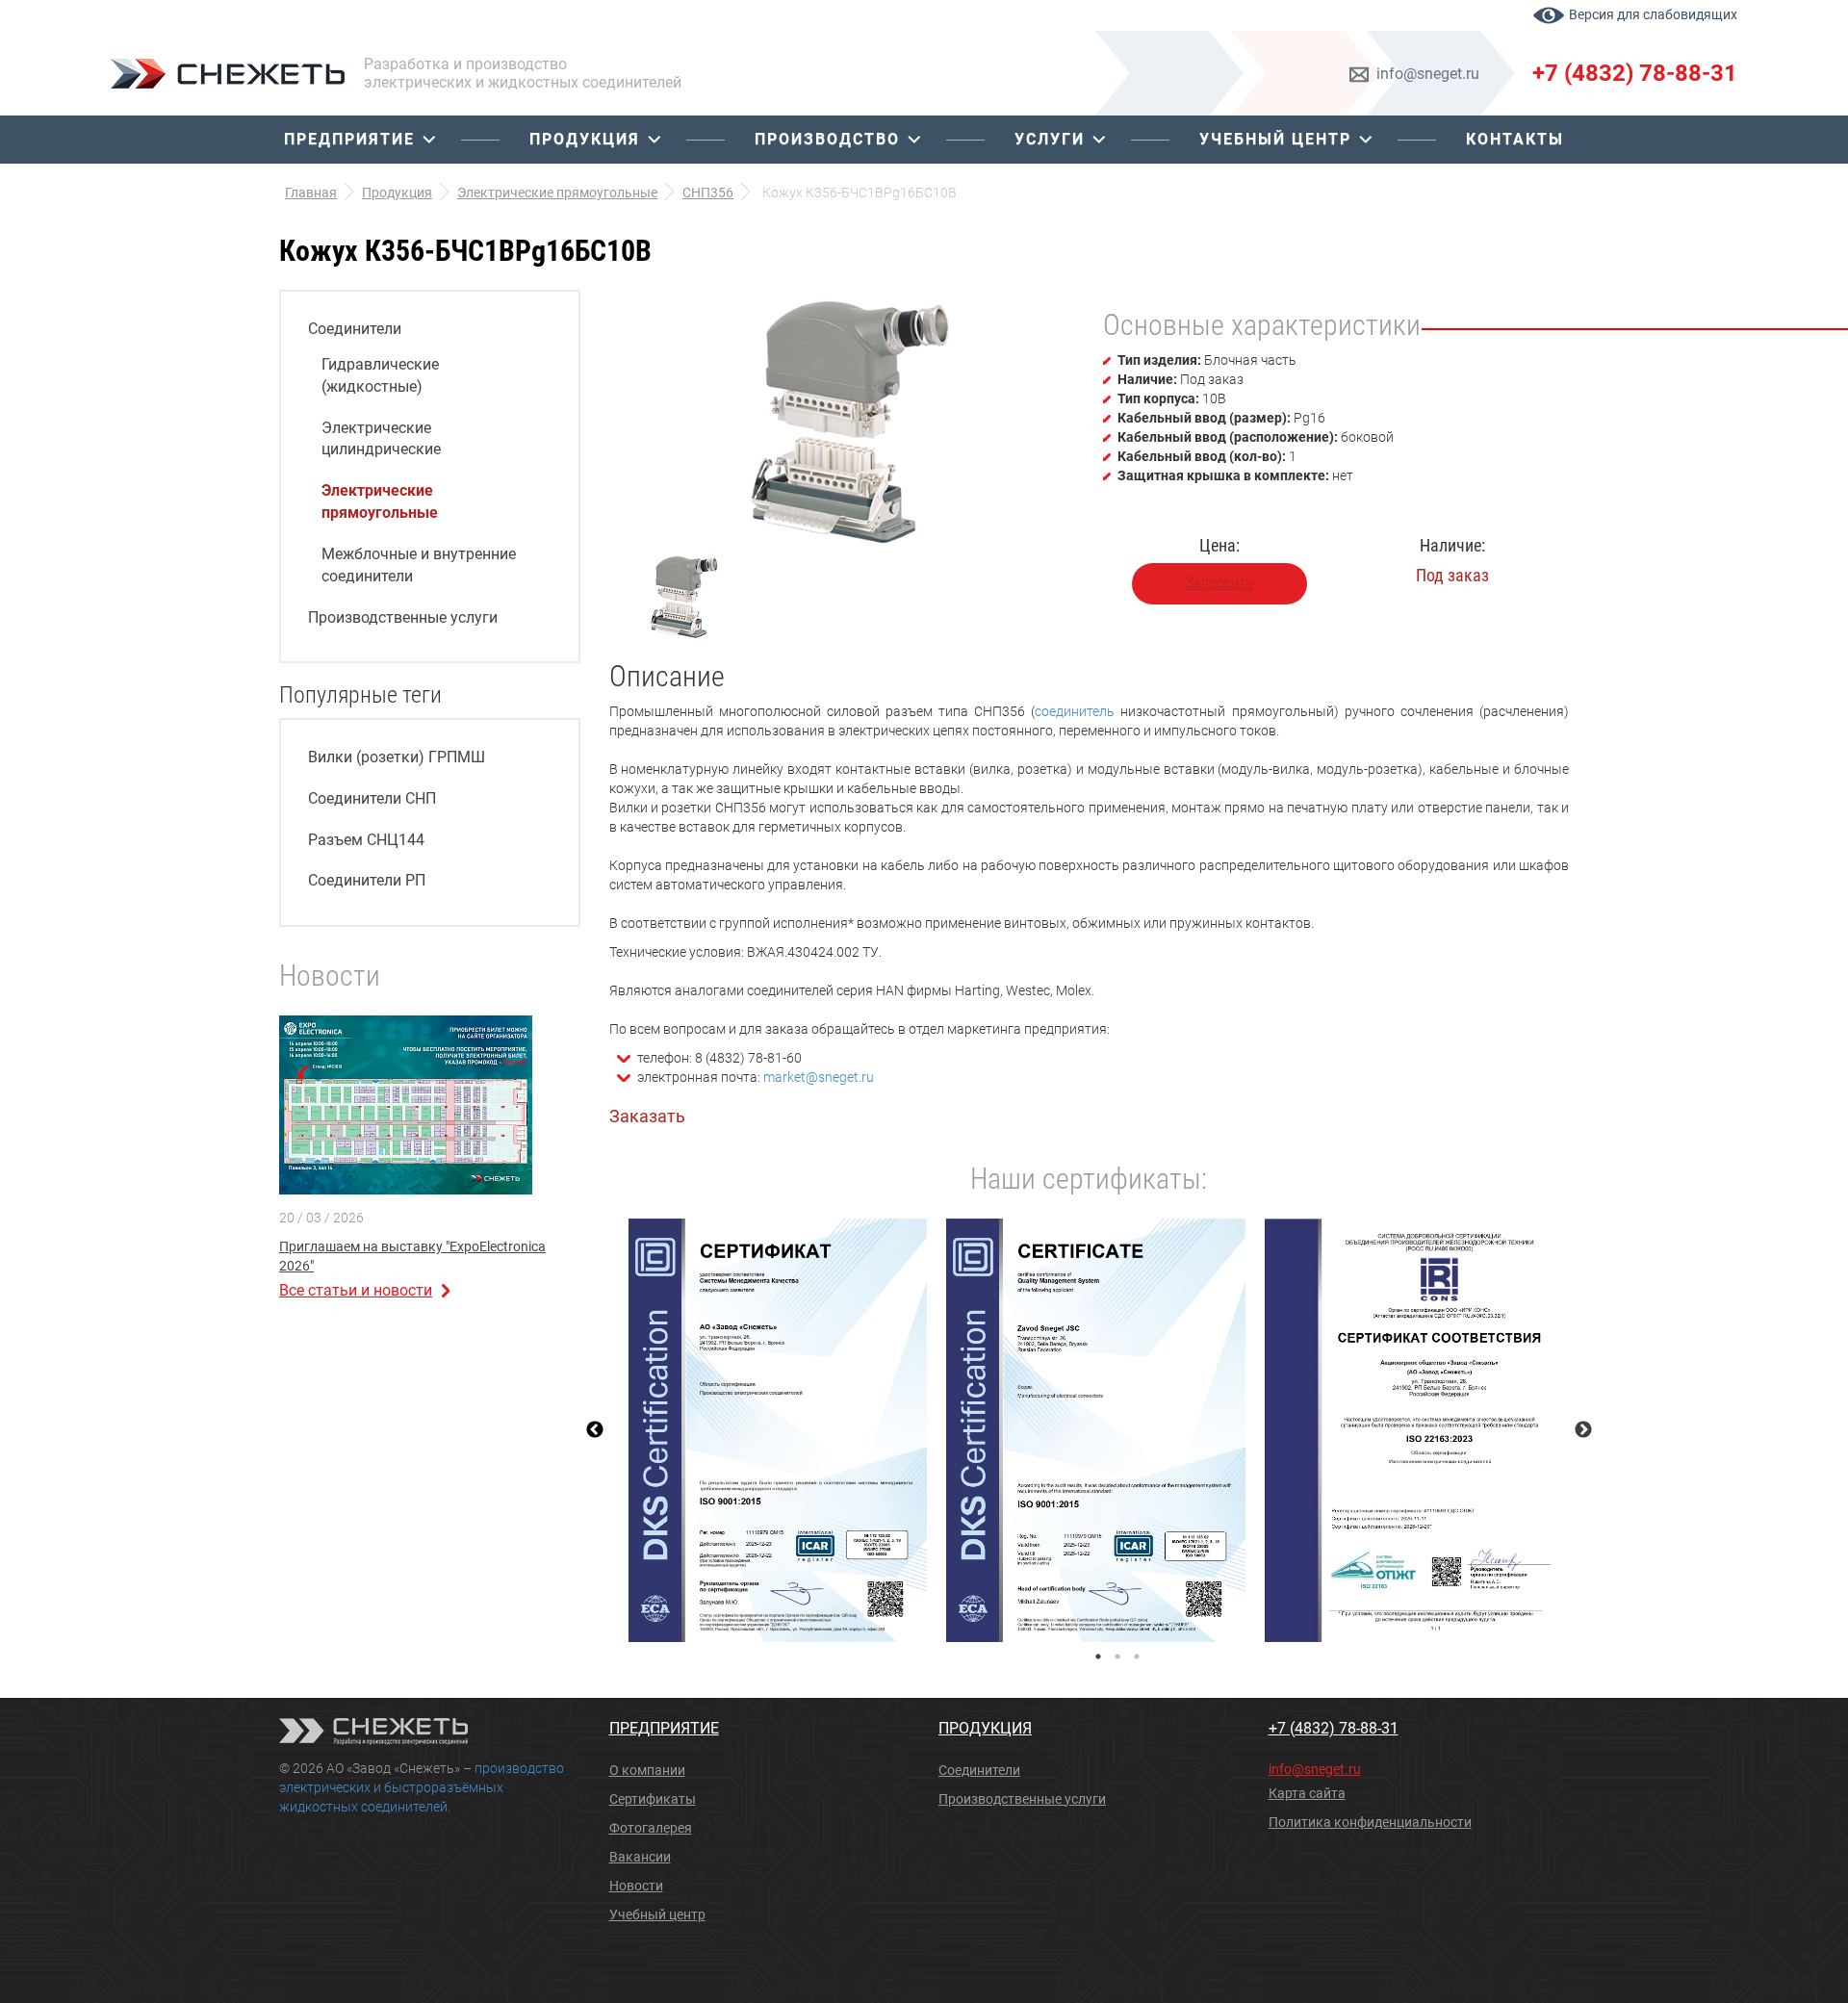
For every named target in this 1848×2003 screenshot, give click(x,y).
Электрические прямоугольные (380, 501)
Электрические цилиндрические (381, 439)
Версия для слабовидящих (1653, 14)
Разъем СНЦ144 (366, 840)
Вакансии (640, 1857)
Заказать (647, 1116)
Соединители (355, 329)
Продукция (585, 139)
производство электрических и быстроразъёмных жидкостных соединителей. (422, 1787)
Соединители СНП (372, 798)
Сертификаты (653, 1799)
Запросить (1219, 583)
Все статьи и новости (356, 1290)
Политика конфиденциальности (1370, 1822)
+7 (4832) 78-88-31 (1635, 73)
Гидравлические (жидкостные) (380, 375)
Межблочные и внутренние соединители (419, 565)
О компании (647, 1770)
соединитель (1075, 711)
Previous (595, 1430)
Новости (636, 1886)
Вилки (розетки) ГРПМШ (397, 757)
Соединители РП (367, 880)
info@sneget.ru (1428, 74)
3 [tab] (1137, 1656)
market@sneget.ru (819, 1077)
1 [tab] (1098, 1656)
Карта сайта (1307, 1793)
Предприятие (349, 139)
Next (1583, 1430)
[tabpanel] (778, 1430)
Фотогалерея (651, 1828)
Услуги (1050, 139)
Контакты (1515, 139)
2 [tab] (1117, 1656)
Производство (827, 139)
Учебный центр (1275, 139)
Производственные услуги (403, 617)
